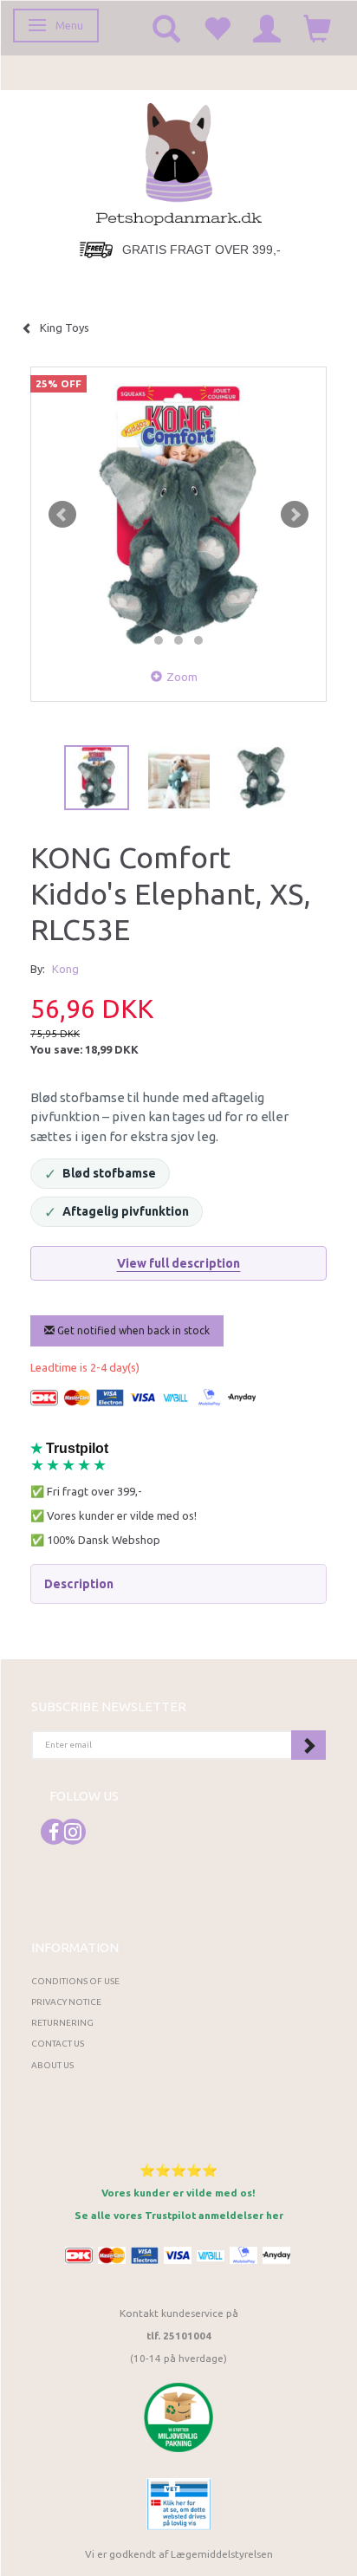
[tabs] (166, 28)
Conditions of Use (75, 1981)
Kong (65, 969)
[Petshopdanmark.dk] (179, 162)
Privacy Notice (66, 2002)
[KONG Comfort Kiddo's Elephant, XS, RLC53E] (178, 515)
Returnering (62, 2023)
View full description (179, 1263)
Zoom (182, 677)
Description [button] (79, 1584)
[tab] (178, 1584)
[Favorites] (217, 28)
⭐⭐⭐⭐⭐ (178, 2170)
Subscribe (308, 1745)
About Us (52, 2065)
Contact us (58, 2044)
